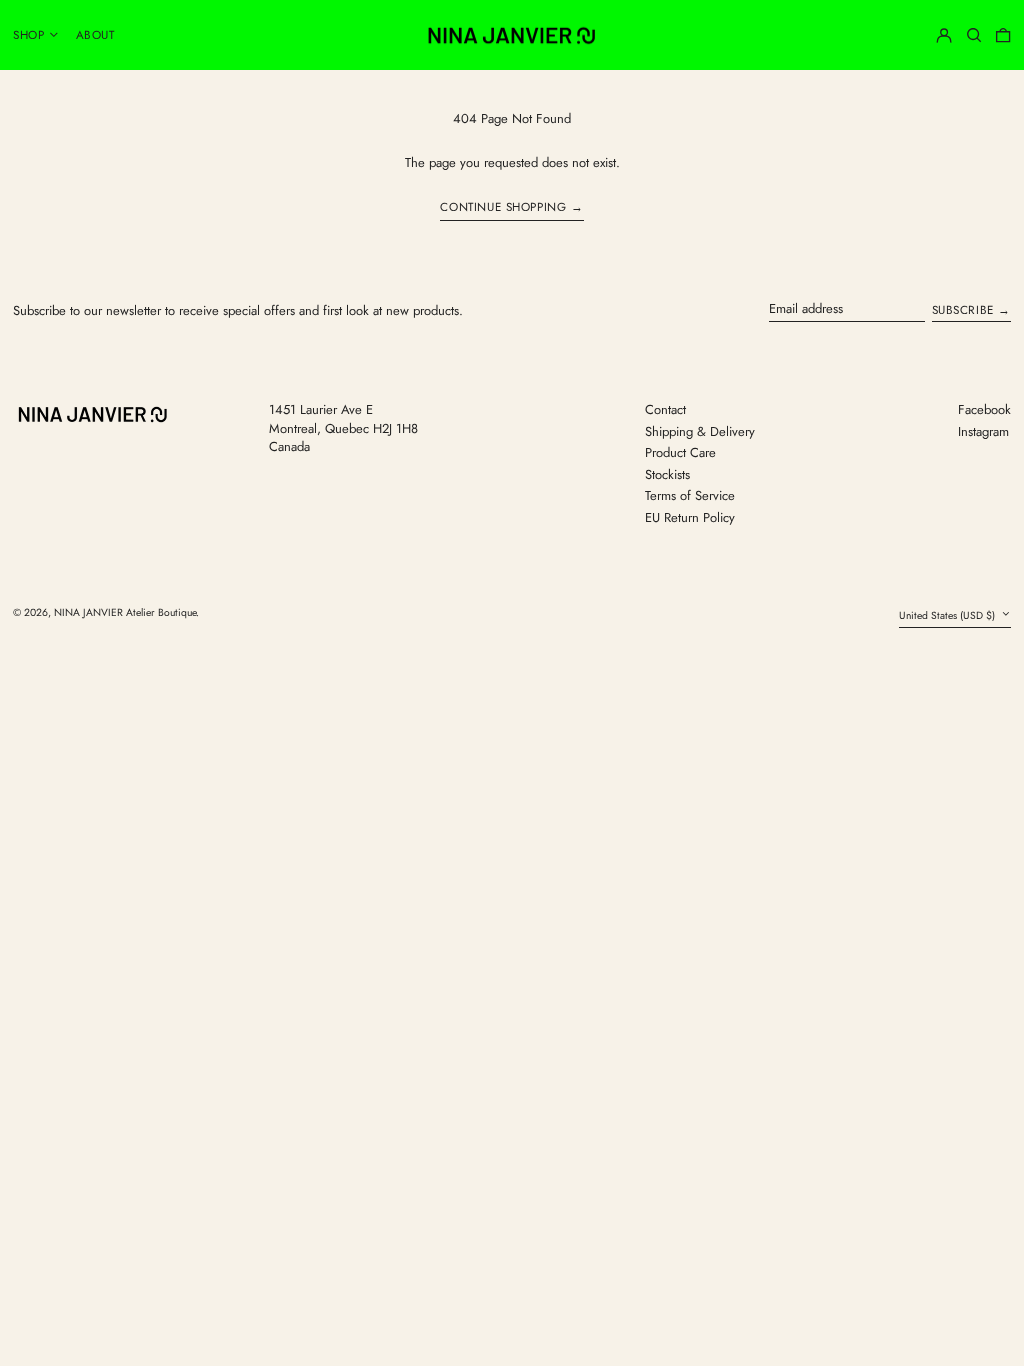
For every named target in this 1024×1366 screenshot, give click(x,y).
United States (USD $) (948, 615)
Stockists (667, 474)
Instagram (983, 432)
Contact (665, 409)
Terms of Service (690, 495)
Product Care (680, 452)
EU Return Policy (690, 517)
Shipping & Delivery (700, 431)
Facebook (984, 410)
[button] (974, 34)
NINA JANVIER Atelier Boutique (125, 612)
